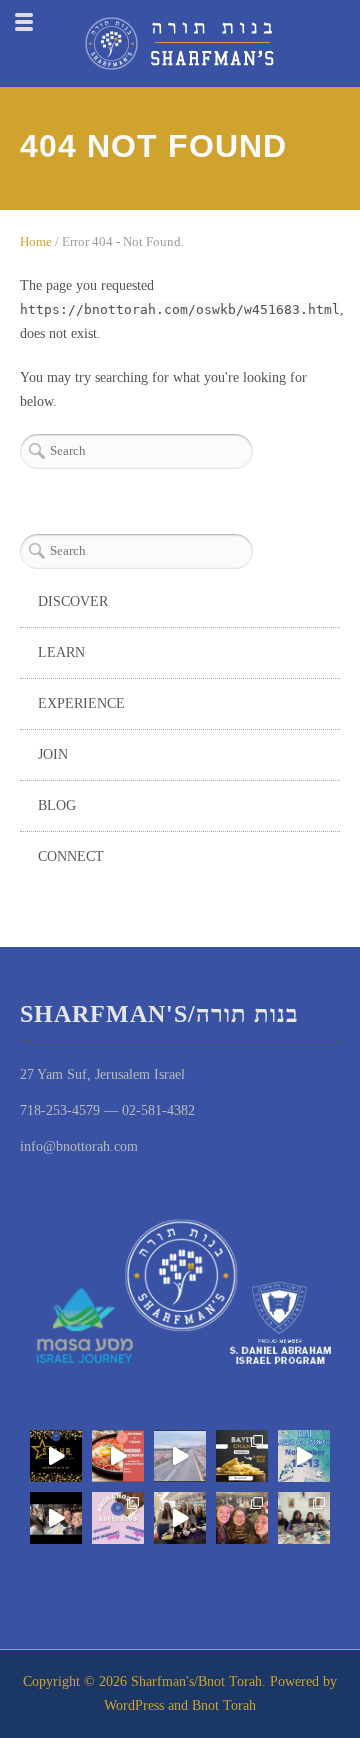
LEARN (61, 652)
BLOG (57, 805)
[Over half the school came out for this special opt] (118, 1518)
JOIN (53, 754)
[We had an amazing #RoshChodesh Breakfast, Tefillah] (118, 1456)
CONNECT (71, 856)
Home (36, 241)
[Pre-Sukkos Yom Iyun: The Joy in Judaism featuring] (180, 1518)
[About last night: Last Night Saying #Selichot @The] (242, 1518)
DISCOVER (73, 601)
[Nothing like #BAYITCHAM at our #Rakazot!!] (242, 1456)
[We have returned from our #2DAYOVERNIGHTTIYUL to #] (304, 1456)
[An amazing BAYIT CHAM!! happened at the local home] (304, 1518)
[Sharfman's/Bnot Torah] (180, 43)
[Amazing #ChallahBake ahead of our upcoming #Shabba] (56, 1518)
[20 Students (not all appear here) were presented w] (56, 1456)
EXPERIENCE (81, 703)
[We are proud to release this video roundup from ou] (180, 1456)
